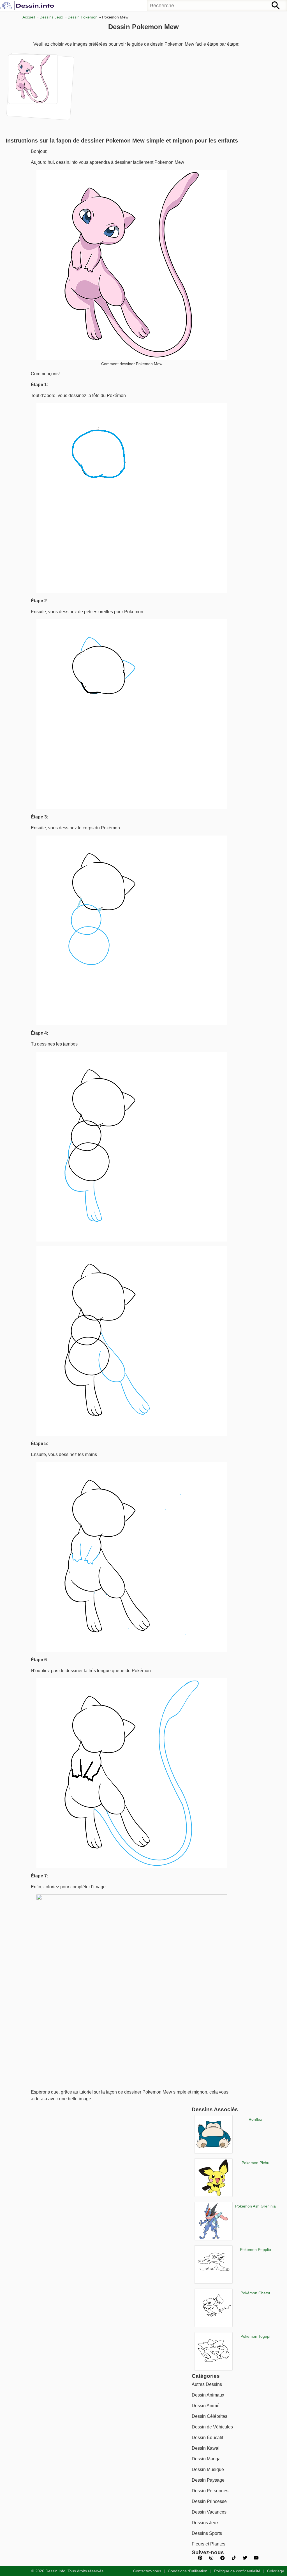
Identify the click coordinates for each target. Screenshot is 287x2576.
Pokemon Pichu (255, 2163)
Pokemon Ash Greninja (255, 2206)
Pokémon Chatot (255, 2293)
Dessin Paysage (208, 2480)
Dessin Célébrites (210, 2416)
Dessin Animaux (208, 2395)
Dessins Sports (207, 2533)
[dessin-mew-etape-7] (40, 86)
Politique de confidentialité (237, 2571)
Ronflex (255, 2119)
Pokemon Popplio (255, 2250)
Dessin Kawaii (206, 2448)
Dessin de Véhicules (212, 2427)
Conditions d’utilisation (188, 2571)
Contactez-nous (147, 2571)
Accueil (29, 17)
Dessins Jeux (51, 17)
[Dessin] (28, 6)
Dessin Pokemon (83, 17)
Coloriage (276, 2571)
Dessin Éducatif (207, 2438)
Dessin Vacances (209, 2512)
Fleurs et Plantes (209, 2544)
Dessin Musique (208, 2469)
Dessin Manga (206, 2459)
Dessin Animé (206, 2406)
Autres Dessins (207, 2384)
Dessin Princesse (209, 2501)
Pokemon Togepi (255, 2336)
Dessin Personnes (210, 2491)
